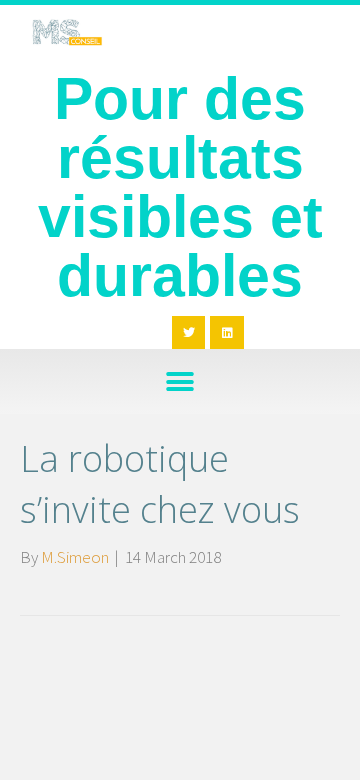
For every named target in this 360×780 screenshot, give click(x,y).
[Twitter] (189, 333)
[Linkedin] (227, 333)
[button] (180, 381)
